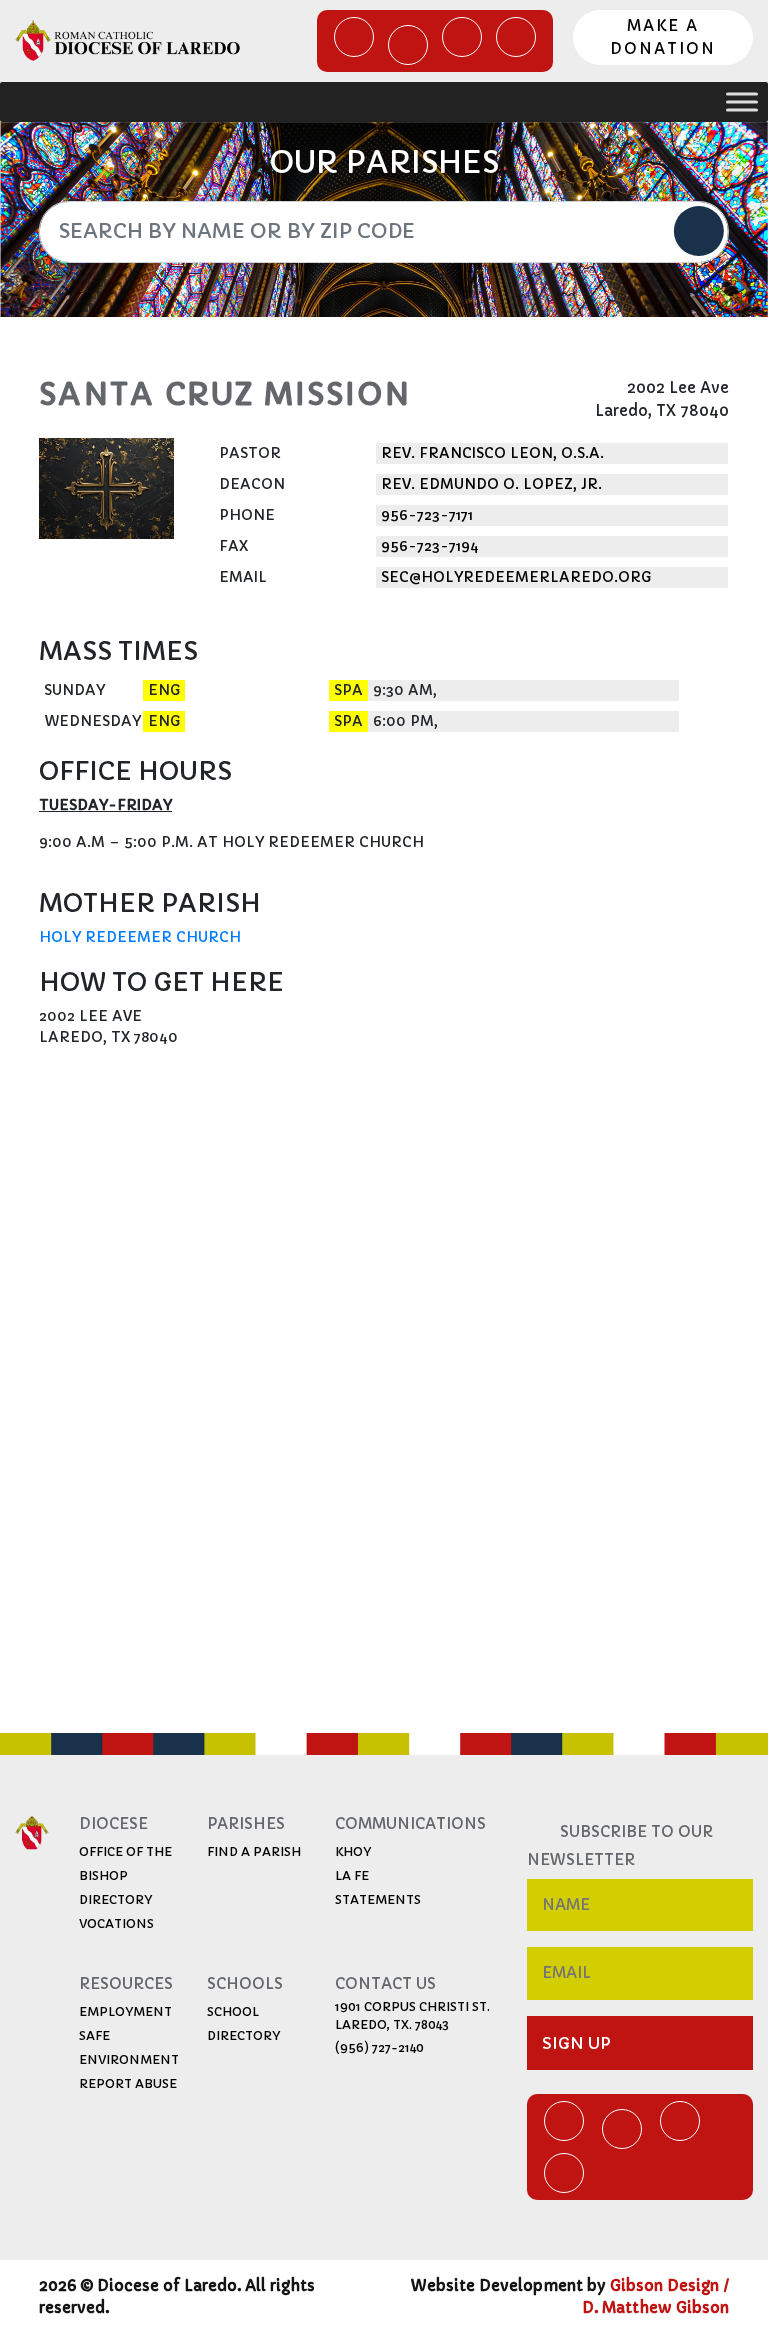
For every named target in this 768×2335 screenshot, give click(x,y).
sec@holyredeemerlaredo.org (516, 577)
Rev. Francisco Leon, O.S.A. (492, 453)
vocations (116, 1923)
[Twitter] (408, 45)
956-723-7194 (430, 546)
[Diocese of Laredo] (128, 40)
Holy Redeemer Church (140, 937)
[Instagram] (516, 37)
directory (115, 1899)
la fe (352, 1875)
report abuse (128, 2083)
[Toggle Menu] (742, 102)
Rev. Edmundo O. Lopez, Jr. (491, 484)
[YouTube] (462, 37)
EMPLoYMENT (125, 2011)
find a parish (254, 1851)
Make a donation (663, 37)
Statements (378, 1899)
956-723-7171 (427, 515)
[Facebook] (354, 37)
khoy (353, 1851)
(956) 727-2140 (379, 2047)
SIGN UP (576, 2043)
